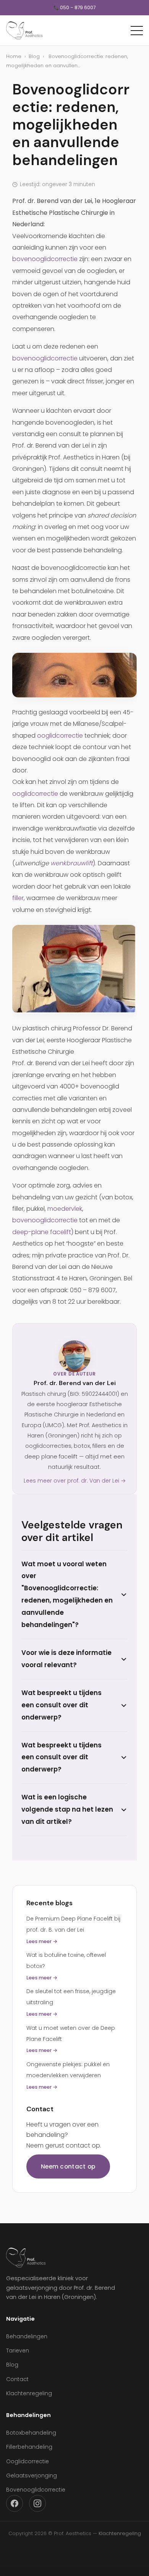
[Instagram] (37, 2503)
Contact (17, 2379)
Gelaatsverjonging (32, 2475)
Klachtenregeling (29, 2393)
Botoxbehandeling (31, 2433)
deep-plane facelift (42, 1232)
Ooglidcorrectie (28, 2461)
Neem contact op (68, 2166)
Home (14, 56)
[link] (74, 675)
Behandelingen (27, 2336)
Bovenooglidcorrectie (36, 2490)
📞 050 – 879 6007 (74, 8)
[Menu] (137, 31)
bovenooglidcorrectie (45, 259)
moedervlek (65, 1209)
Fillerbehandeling (29, 2447)
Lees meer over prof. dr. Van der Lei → (75, 1481)
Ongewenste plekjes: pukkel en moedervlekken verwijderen (68, 2076)
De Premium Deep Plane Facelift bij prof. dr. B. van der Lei (73, 1930)
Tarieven (18, 2351)
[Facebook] (15, 2503)
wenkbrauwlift (72, 863)
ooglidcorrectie (60, 736)
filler (18, 898)
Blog (34, 56)
